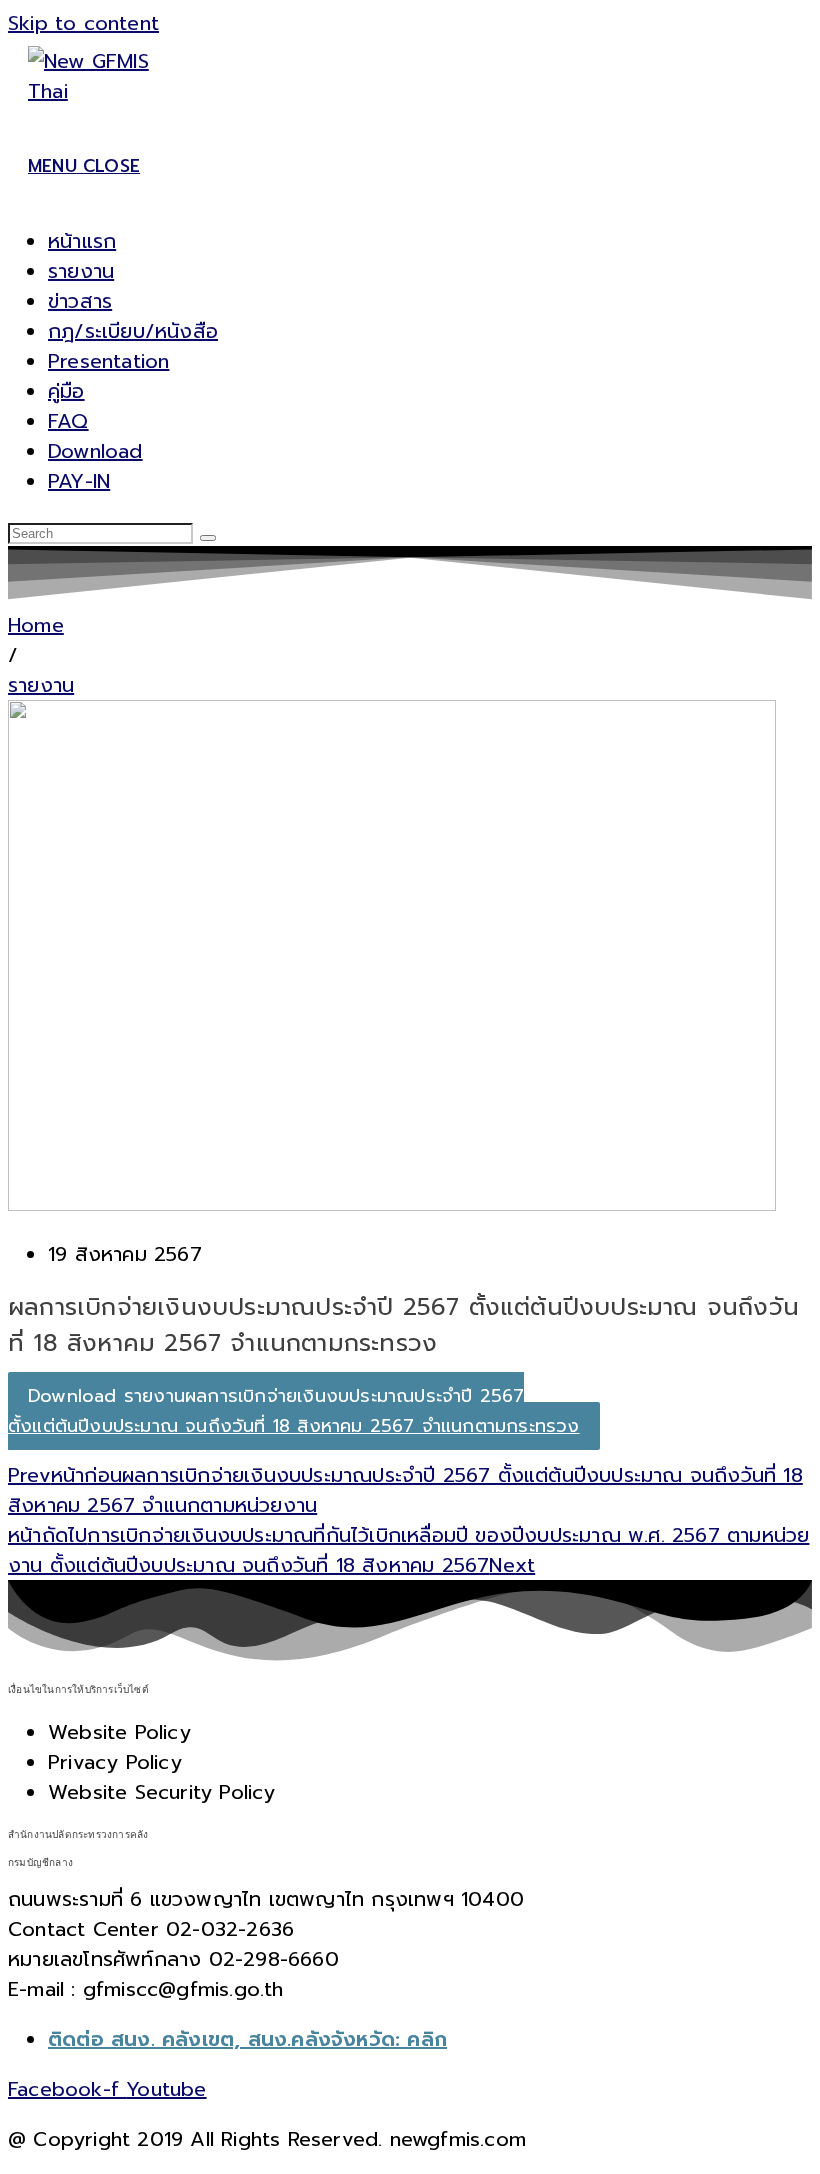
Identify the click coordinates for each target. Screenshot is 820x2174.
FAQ (68, 421)
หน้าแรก (82, 241)
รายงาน (81, 271)
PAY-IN (79, 481)
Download (95, 451)
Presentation (108, 361)
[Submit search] (208, 538)
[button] (13, 655)
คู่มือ (66, 391)
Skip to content (83, 23)
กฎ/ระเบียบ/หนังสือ (133, 331)
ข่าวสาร (80, 301)
